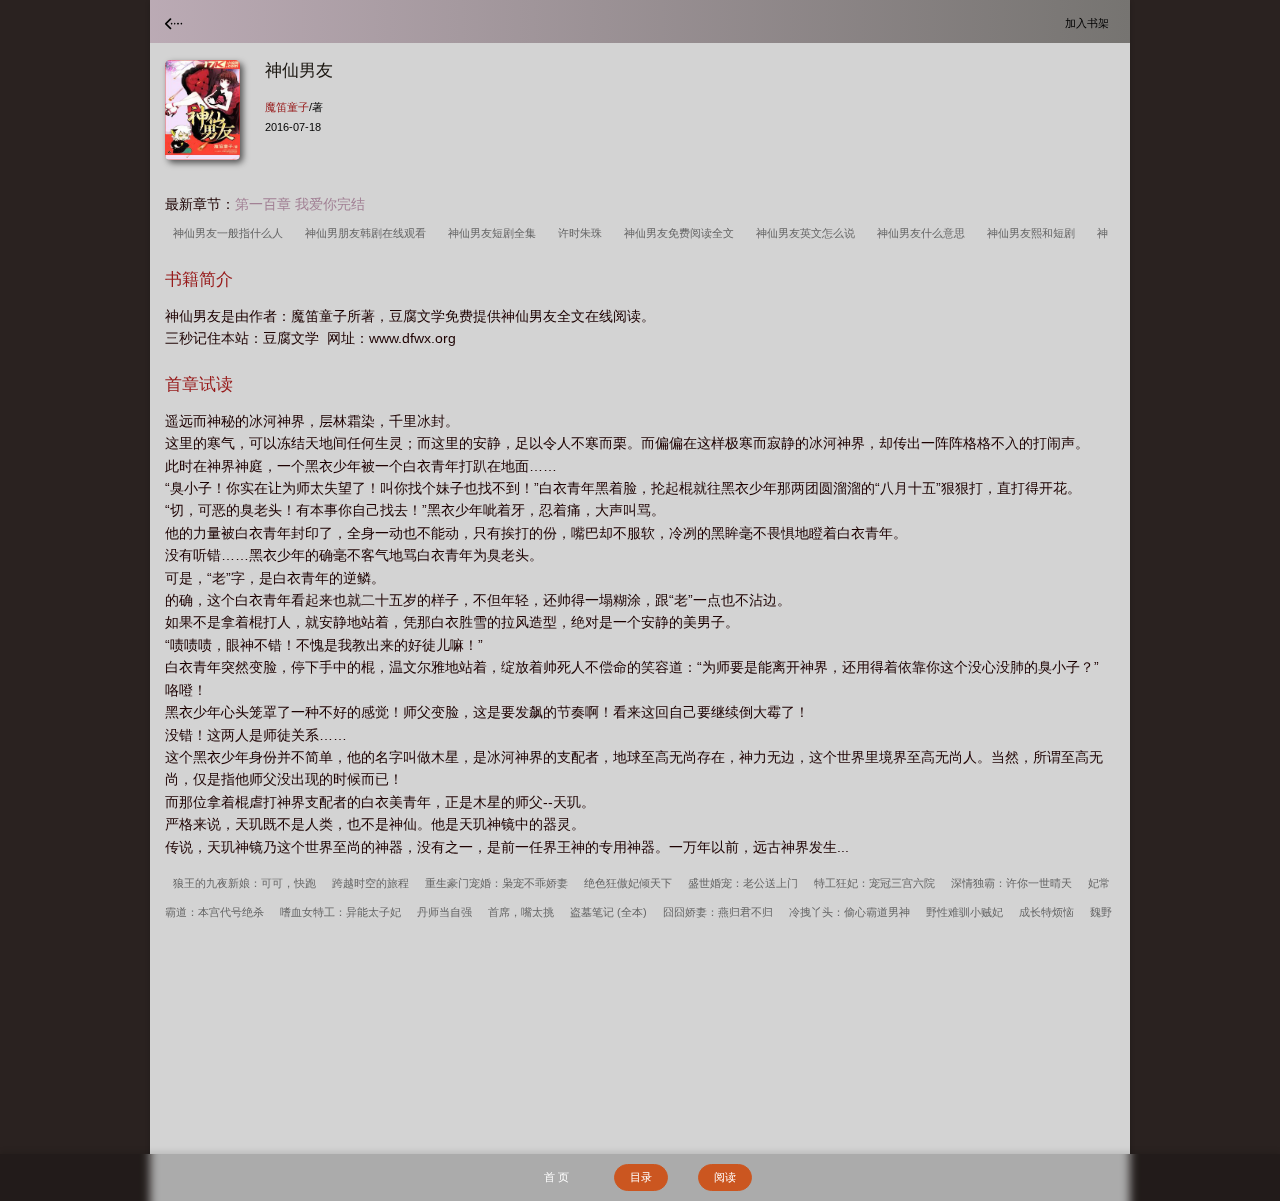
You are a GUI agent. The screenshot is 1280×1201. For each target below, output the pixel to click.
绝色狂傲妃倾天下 (628, 883)
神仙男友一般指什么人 (231, 233)
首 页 (556, 1177)
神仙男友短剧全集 (495, 233)
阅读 (725, 1177)
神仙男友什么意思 (924, 233)
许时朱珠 (583, 233)
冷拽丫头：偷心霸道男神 (849, 912)
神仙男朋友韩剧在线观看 (368, 233)
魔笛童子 (287, 107)
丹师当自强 (444, 912)
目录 (641, 1177)
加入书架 (1090, 22)
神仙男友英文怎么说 (808, 233)
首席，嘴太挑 (521, 912)
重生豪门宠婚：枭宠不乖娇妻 (496, 883)
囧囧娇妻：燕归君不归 (718, 912)
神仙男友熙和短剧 (1034, 233)
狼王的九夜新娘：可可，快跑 (244, 883)
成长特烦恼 (1046, 912)
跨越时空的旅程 (370, 883)
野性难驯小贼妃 (964, 912)
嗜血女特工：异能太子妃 (340, 912)
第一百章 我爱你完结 (300, 204)
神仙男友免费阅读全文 (682, 233)
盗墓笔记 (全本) (608, 912)
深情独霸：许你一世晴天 (1011, 883)
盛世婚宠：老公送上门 (743, 883)
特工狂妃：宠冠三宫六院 (874, 883)
